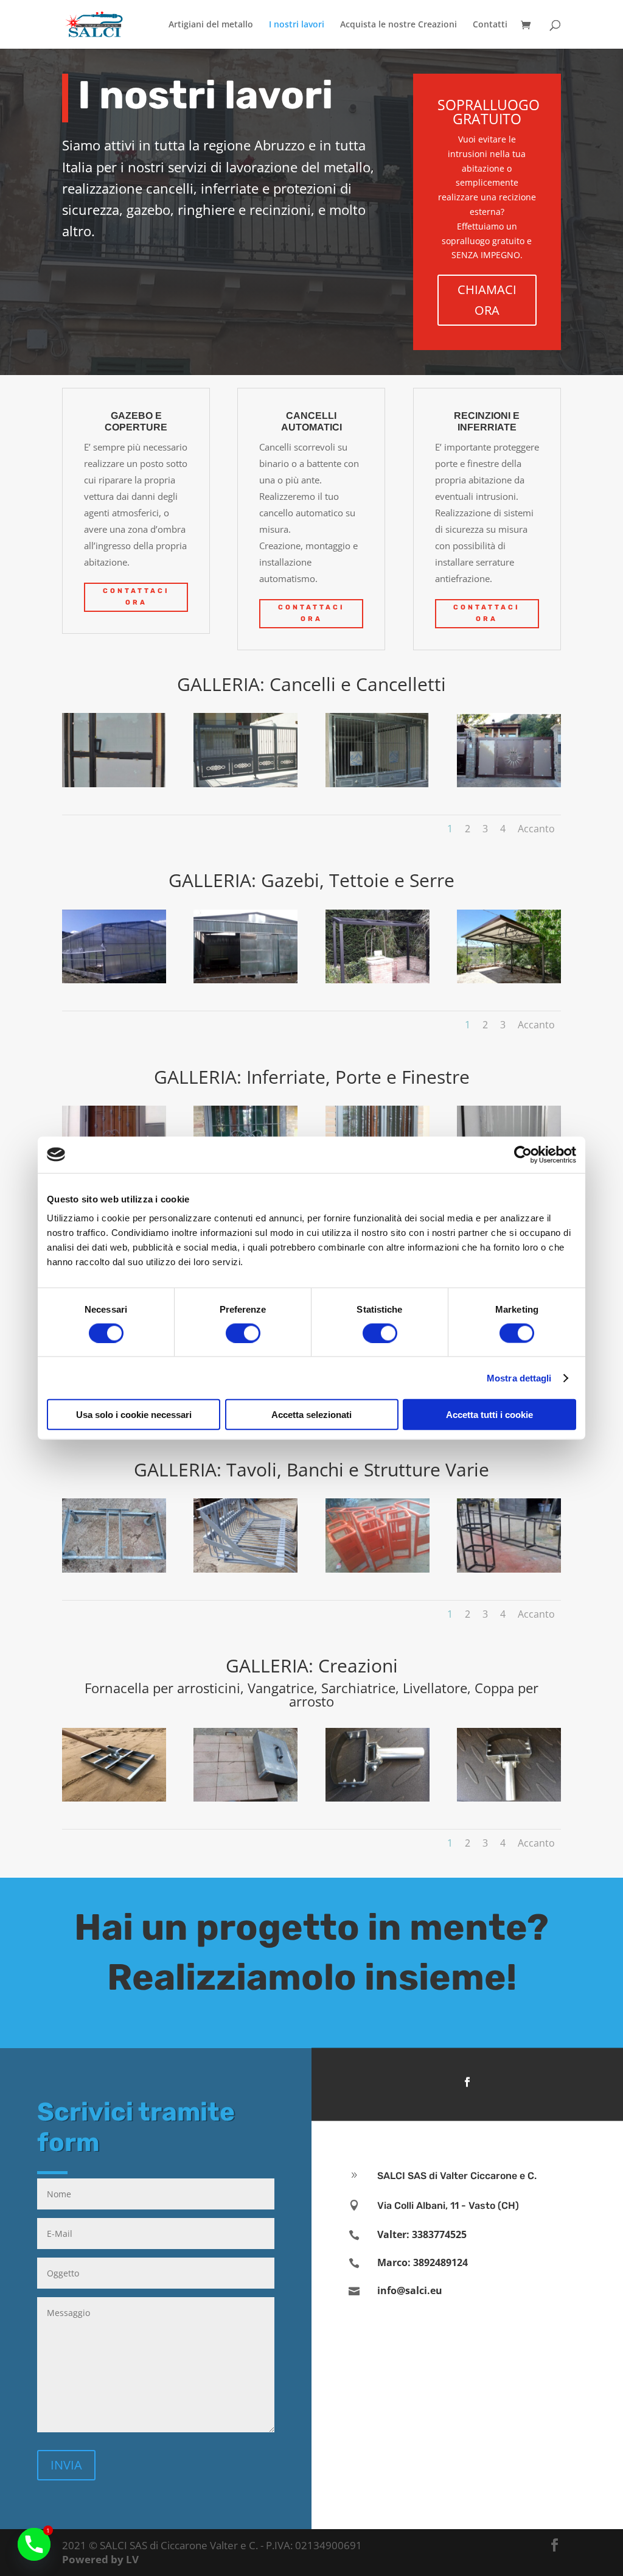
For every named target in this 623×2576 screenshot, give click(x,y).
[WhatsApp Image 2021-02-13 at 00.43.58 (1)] (114, 980)
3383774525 (439, 2234)
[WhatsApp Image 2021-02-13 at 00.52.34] (509, 1569)
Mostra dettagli (519, 1377)
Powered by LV (100, 2559)
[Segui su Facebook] (467, 2082)
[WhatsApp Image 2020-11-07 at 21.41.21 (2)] (509, 1798)
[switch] (243, 1333)
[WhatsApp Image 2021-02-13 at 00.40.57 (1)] (509, 784)
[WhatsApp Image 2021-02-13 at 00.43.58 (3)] (378, 980)
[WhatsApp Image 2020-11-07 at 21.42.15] (378, 1798)
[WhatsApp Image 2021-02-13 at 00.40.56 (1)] (245, 784)
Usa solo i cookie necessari (134, 1415)
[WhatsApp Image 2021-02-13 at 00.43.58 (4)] (509, 980)
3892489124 (440, 2262)
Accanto (536, 829)
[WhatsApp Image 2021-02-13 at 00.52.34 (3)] (378, 1569)
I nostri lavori (297, 25)
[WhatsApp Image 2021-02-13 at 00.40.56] (114, 784)
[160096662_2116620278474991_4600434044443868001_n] (245, 1798)
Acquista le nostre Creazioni (399, 25)
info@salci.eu (410, 2290)
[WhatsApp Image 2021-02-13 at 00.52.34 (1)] (114, 1569)
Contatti (490, 25)
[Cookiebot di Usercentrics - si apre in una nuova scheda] (523, 1154)
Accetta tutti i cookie (489, 1415)
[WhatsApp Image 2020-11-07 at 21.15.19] (114, 1798)
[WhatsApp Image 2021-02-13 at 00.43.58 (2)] (245, 980)
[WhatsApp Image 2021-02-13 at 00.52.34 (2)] (245, 1569)
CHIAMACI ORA (487, 300)
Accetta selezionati (311, 1415)
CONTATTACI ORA (136, 597)
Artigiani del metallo (211, 25)
